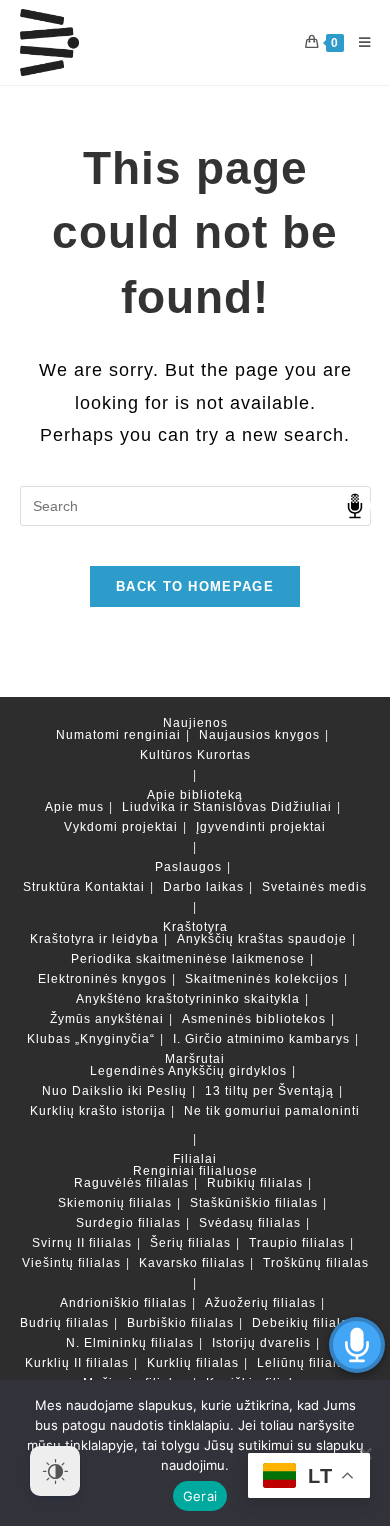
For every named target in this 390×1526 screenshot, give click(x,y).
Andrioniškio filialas (123, 1303)
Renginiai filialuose (195, 1171)
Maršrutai (195, 1059)
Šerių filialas (190, 1243)
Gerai (200, 1496)
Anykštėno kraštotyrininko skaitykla (188, 999)
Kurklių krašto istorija (98, 1111)
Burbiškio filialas (180, 1323)
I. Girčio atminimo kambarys (261, 1039)
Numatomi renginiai (118, 735)
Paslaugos (188, 867)
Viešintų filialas (71, 1263)
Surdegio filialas (128, 1223)
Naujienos (195, 723)
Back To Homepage (195, 586)
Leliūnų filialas (304, 1363)
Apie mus (74, 807)
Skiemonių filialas (115, 1203)
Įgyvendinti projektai (261, 827)
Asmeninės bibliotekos (254, 1019)
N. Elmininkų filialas (130, 1343)
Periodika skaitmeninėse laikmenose (188, 959)
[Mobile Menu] (357, 42)
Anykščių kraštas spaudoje (262, 939)
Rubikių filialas (255, 1183)
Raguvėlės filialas (131, 1183)
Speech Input (355, 506)
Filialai (195, 1159)
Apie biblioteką (195, 795)
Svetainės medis (314, 887)
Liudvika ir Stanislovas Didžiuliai (227, 807)
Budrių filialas (64, 1323)
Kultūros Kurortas (195, 755)
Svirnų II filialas (82, 1243)
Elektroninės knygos (102, 979)
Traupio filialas (297, 1243)
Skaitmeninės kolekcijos (262, 979)
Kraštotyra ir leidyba (94, 939)
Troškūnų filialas (316, 1263)
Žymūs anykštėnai (107, 1019)
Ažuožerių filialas (260, 1303)
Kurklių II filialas (77, 1363)
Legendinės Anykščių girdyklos (188, 1071)
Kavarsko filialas (192, 1263)
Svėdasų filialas (250, 1223)
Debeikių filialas (304, 1323)
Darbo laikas (203, 887)
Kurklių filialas (193, 1363)
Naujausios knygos (259, 735)
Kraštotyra (195, 927)
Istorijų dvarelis (261, 1343)
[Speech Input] (195, 506)
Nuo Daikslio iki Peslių (114, 1091)
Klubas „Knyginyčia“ (91, 1039)
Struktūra (52, 887)
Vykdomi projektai (121, 827)
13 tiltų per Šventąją (269, 1091)
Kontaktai (115, 887)
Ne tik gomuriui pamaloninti (272, 1111)
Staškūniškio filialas (254, 1203)
